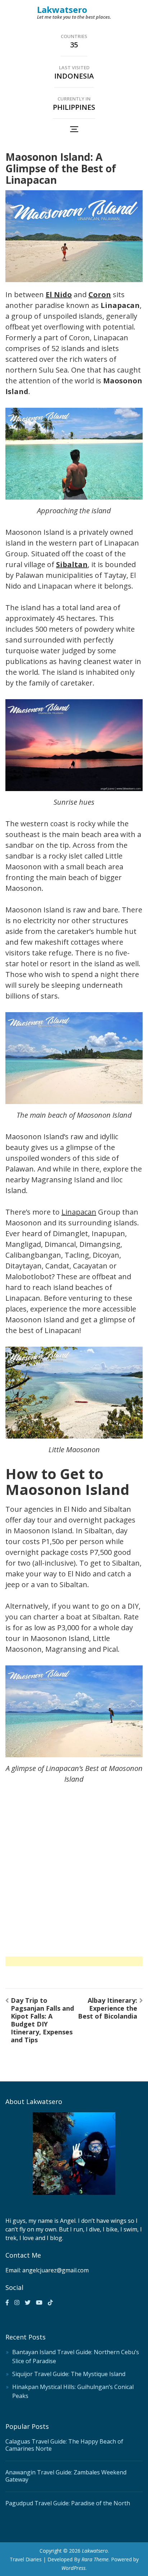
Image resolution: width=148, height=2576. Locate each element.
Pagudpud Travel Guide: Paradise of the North (68, 2503)
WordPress (73, 2568)
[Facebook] (7, 2302)
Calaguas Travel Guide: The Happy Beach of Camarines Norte (64, 2445)
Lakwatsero (62, 10)
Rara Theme (95, 2559)
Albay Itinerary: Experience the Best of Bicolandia (108, 2008)
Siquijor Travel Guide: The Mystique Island (69, 2374)
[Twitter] (28, 2302)
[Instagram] (17, 2302)
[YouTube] (39, 2302)
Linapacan (79, 1212)
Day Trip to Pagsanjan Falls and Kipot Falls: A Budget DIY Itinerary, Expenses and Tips (42, 2020)
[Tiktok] (50, 2302)
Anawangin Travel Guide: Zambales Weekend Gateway (66, 2476)
